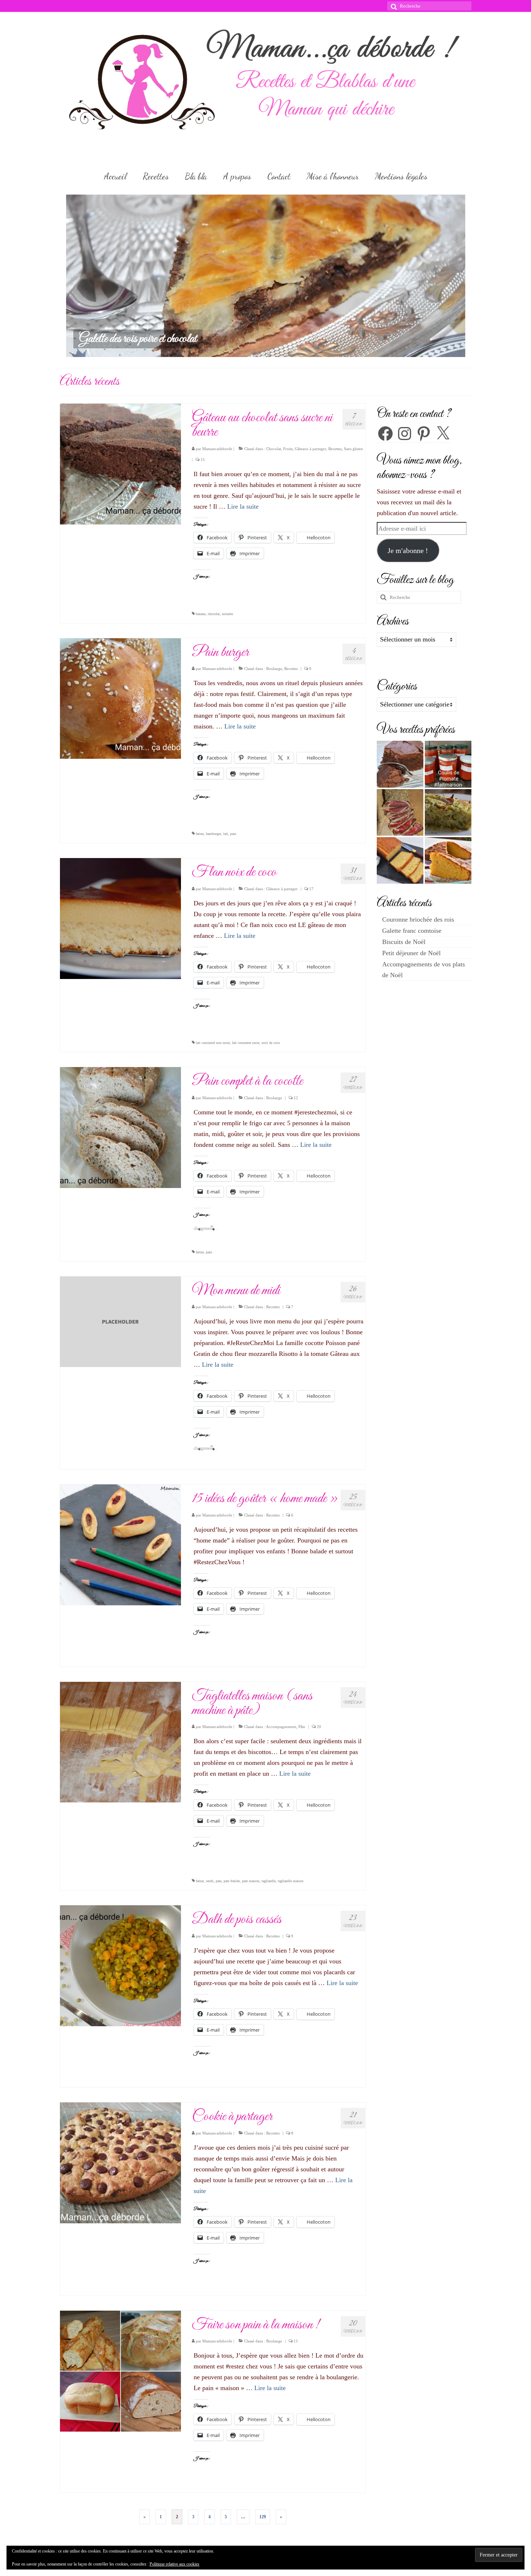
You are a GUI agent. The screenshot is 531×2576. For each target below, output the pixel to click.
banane (201, 614)
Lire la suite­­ (243, 506)
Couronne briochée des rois (418, 919)
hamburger (213, 834)
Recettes (335, 449)
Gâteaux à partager (310, 449)
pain (233, 834)
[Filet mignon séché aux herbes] (400, 812)
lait (226, 834)
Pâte (302, 1727)
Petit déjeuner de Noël (411, 953)
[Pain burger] (120, 698)
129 (263, 2517)
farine (200, 834)
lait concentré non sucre (213, 1043)
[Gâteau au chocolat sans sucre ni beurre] (120, 464)
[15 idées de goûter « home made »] (120, 1544)
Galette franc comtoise (412, 931)
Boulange (274, 669)
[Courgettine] (448, 812)
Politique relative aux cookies (174, 2564)
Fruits (288, 449)
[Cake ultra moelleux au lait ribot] (400, 860)
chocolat (214, 614)
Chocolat (274, 449)
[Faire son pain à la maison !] (120, 2370)
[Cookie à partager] (120, 2162)
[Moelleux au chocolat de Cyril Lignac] (400, 764)
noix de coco (271, 1043)
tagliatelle (269, 1881)
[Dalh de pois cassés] (120, 1965)
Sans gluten (353, 449)
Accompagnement (281, 1727)
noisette (227, 614)
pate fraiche (232, 1881)
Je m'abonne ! (408, 551)
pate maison (251, 1881)
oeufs (210, 1881)
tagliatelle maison (291, 1881)
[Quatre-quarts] (448, 860)
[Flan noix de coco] (120, 918)
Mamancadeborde (217, 449)
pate (219, 1881)
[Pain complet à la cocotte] (120, 1127)
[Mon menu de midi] (120, 1321)
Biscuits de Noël (404, 942)
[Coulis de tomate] (448, 764)
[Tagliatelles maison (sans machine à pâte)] (120, 1741)
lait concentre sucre (246, 1043)
